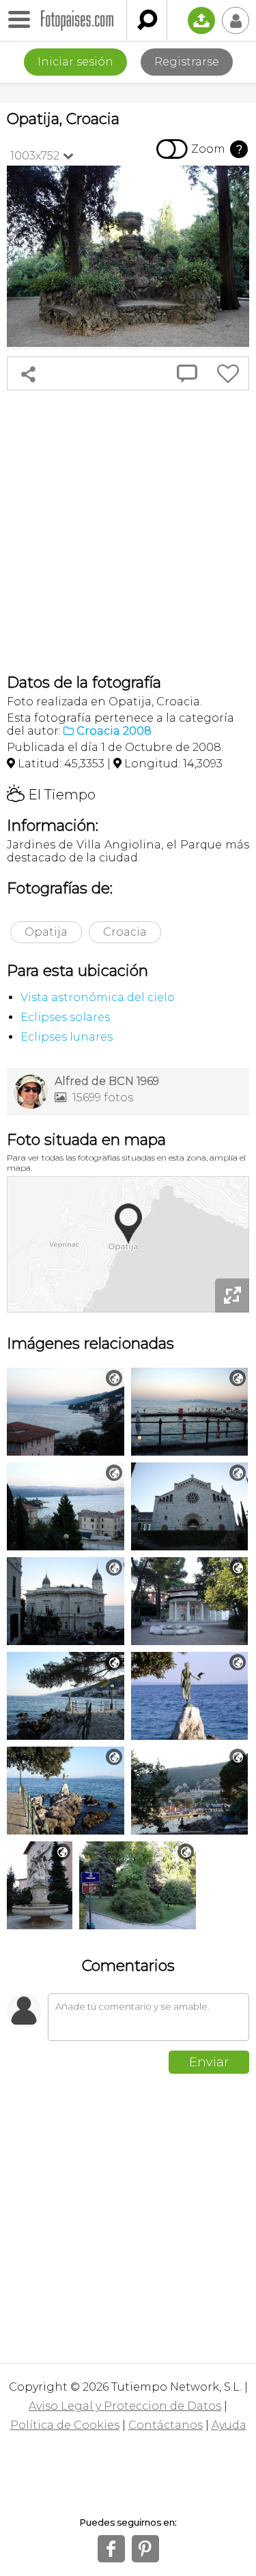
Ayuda (229, 2425)
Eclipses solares (65, 1017)
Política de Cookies (65, 2425)
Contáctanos (166, 2425)
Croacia (125, 932)
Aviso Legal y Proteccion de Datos (125, 2406)
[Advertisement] (128, 532)
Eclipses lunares (67, 1037)
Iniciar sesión (75, 62)
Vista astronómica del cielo (98, 997)
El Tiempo (51, 795)
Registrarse (187, 62)
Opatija (46, 932)
